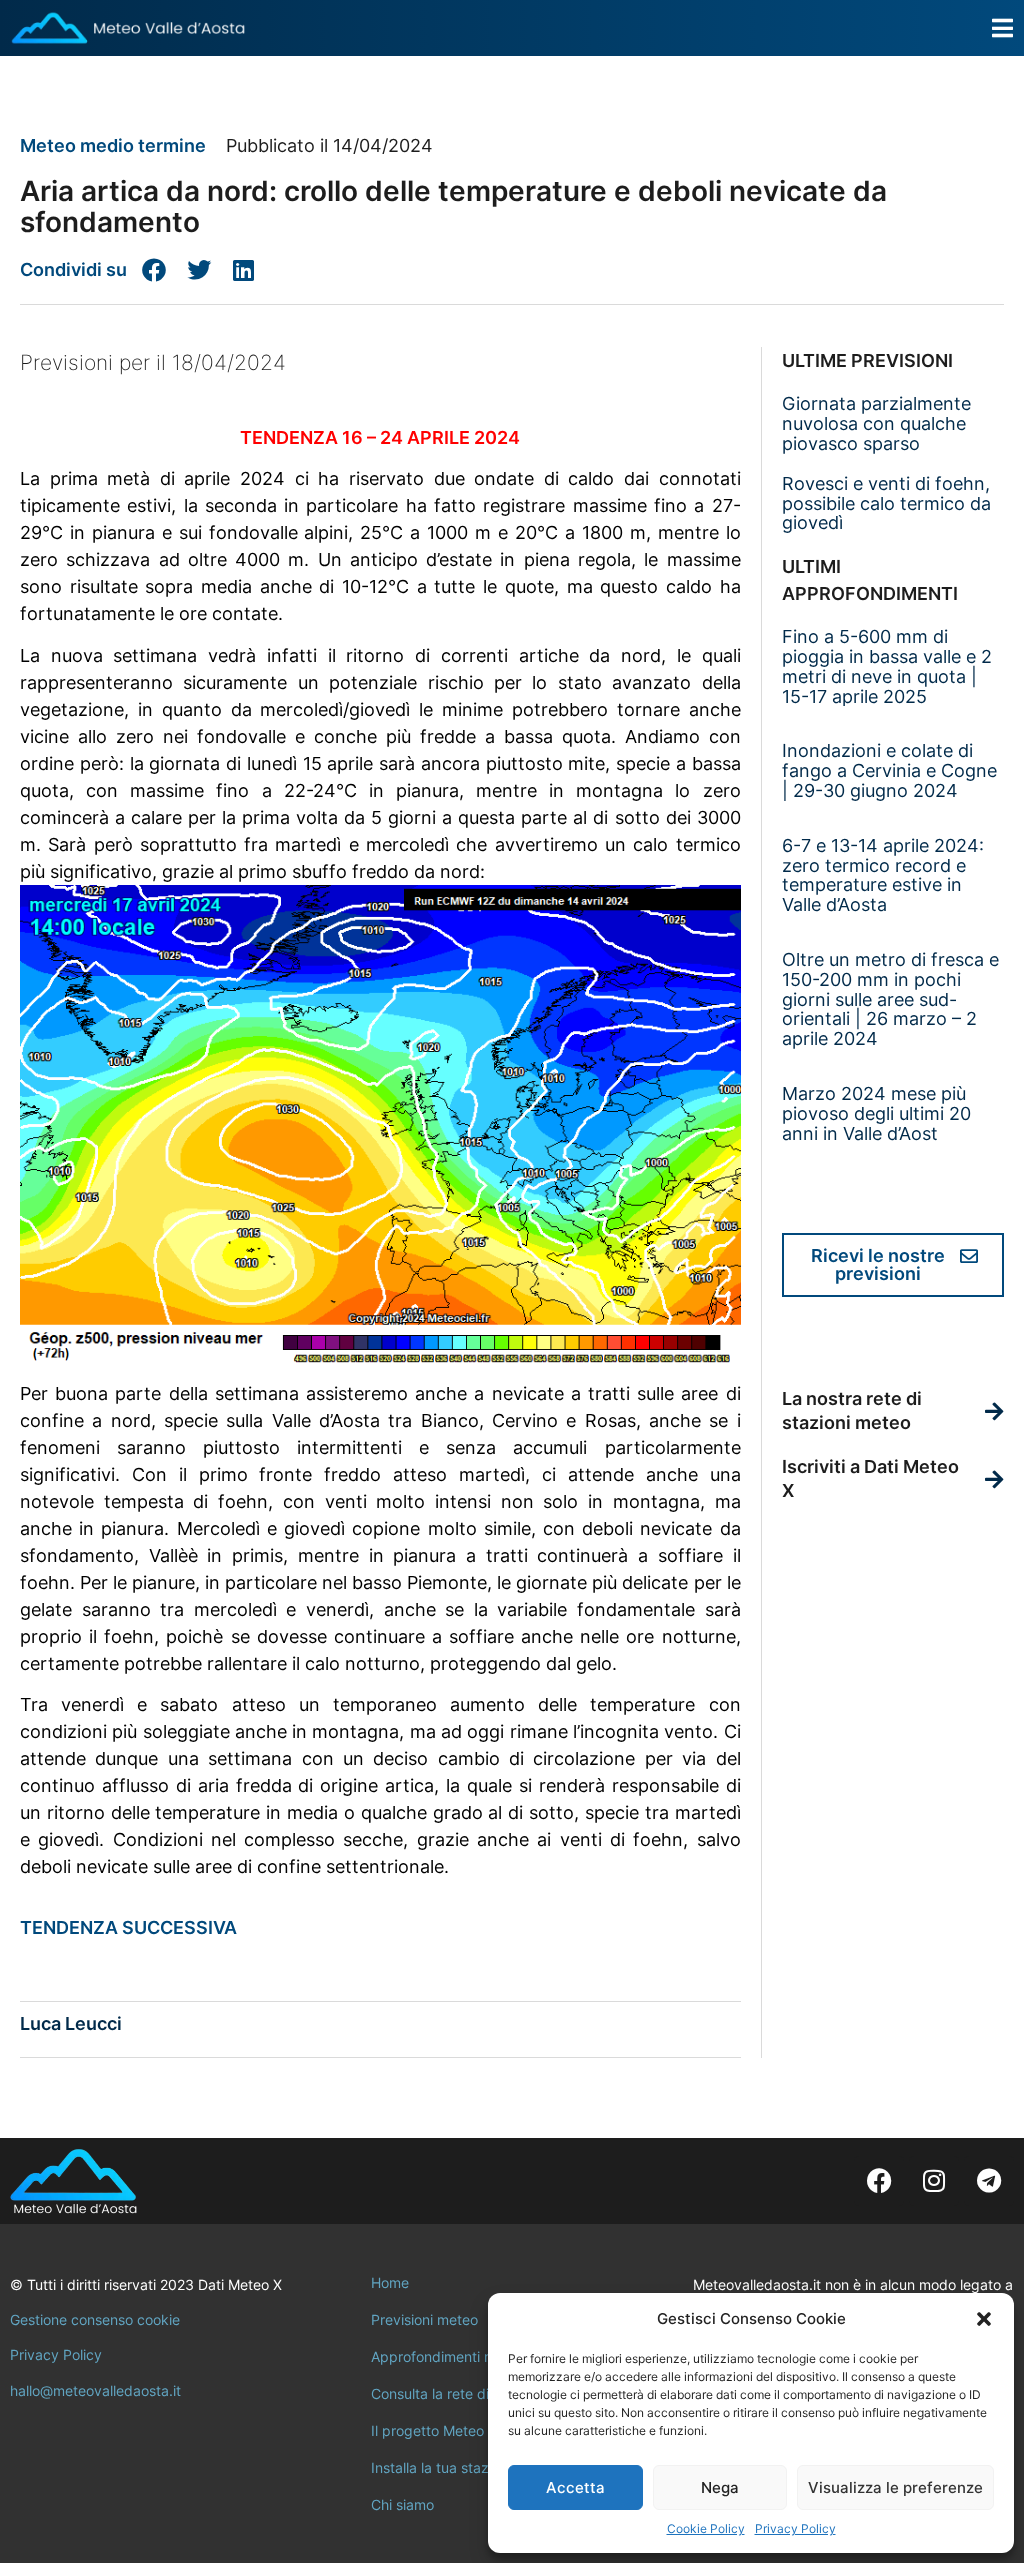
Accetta (575, 2487)
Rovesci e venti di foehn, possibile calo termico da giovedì (886, 503)
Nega (720, 2487)
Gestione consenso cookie (95, 2319)
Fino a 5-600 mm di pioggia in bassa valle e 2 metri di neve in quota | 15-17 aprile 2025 (887, 666)
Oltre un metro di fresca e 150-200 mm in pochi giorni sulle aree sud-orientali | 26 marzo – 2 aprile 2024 (890, 999)
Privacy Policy (795, 2528)
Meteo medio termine (113, 145)
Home (390, 2282)
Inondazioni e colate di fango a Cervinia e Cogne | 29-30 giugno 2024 (889, 770)
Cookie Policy (706, 2528)
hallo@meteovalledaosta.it (95, 2390)
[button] (984, 2319)
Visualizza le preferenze (895, 2487)
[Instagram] (934, 2181)
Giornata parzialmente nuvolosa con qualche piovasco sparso (876, 423)
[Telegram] (989, 2181)
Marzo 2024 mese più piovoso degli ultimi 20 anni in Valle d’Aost (876, 1113)
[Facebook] (879, 2181)
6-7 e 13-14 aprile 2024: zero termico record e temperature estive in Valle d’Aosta (883, 875)
